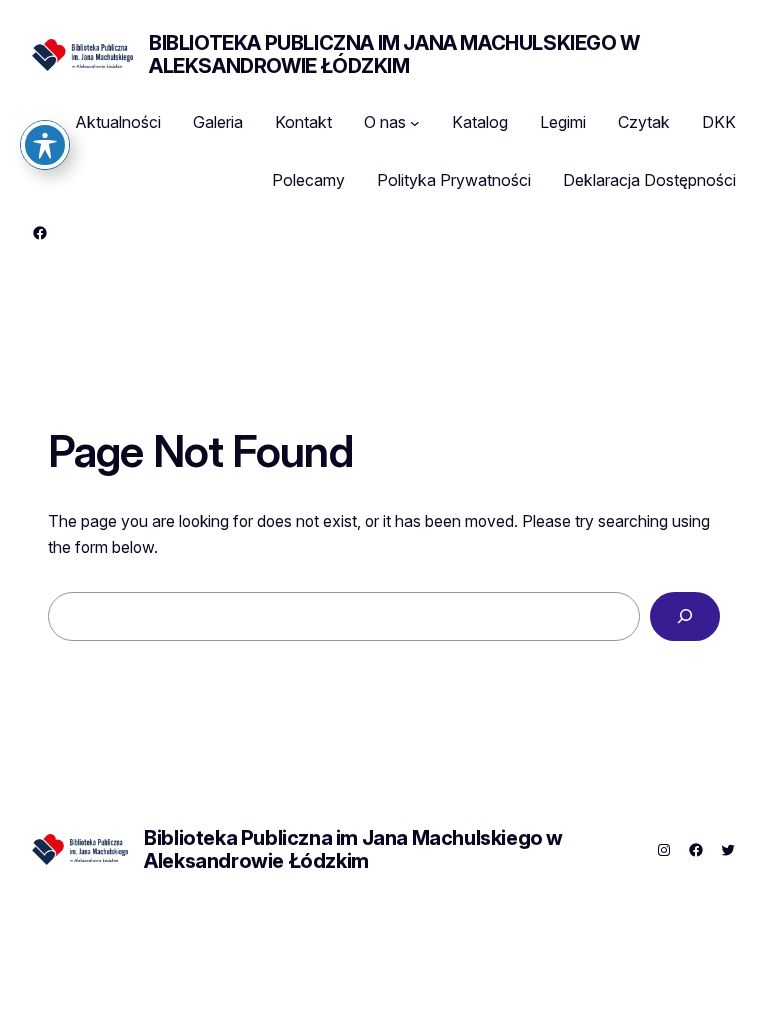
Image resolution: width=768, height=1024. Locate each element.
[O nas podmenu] (415, 123)
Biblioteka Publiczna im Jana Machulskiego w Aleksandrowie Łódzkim (394, 54)
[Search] (685, 616)
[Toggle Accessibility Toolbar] (45, 145)
